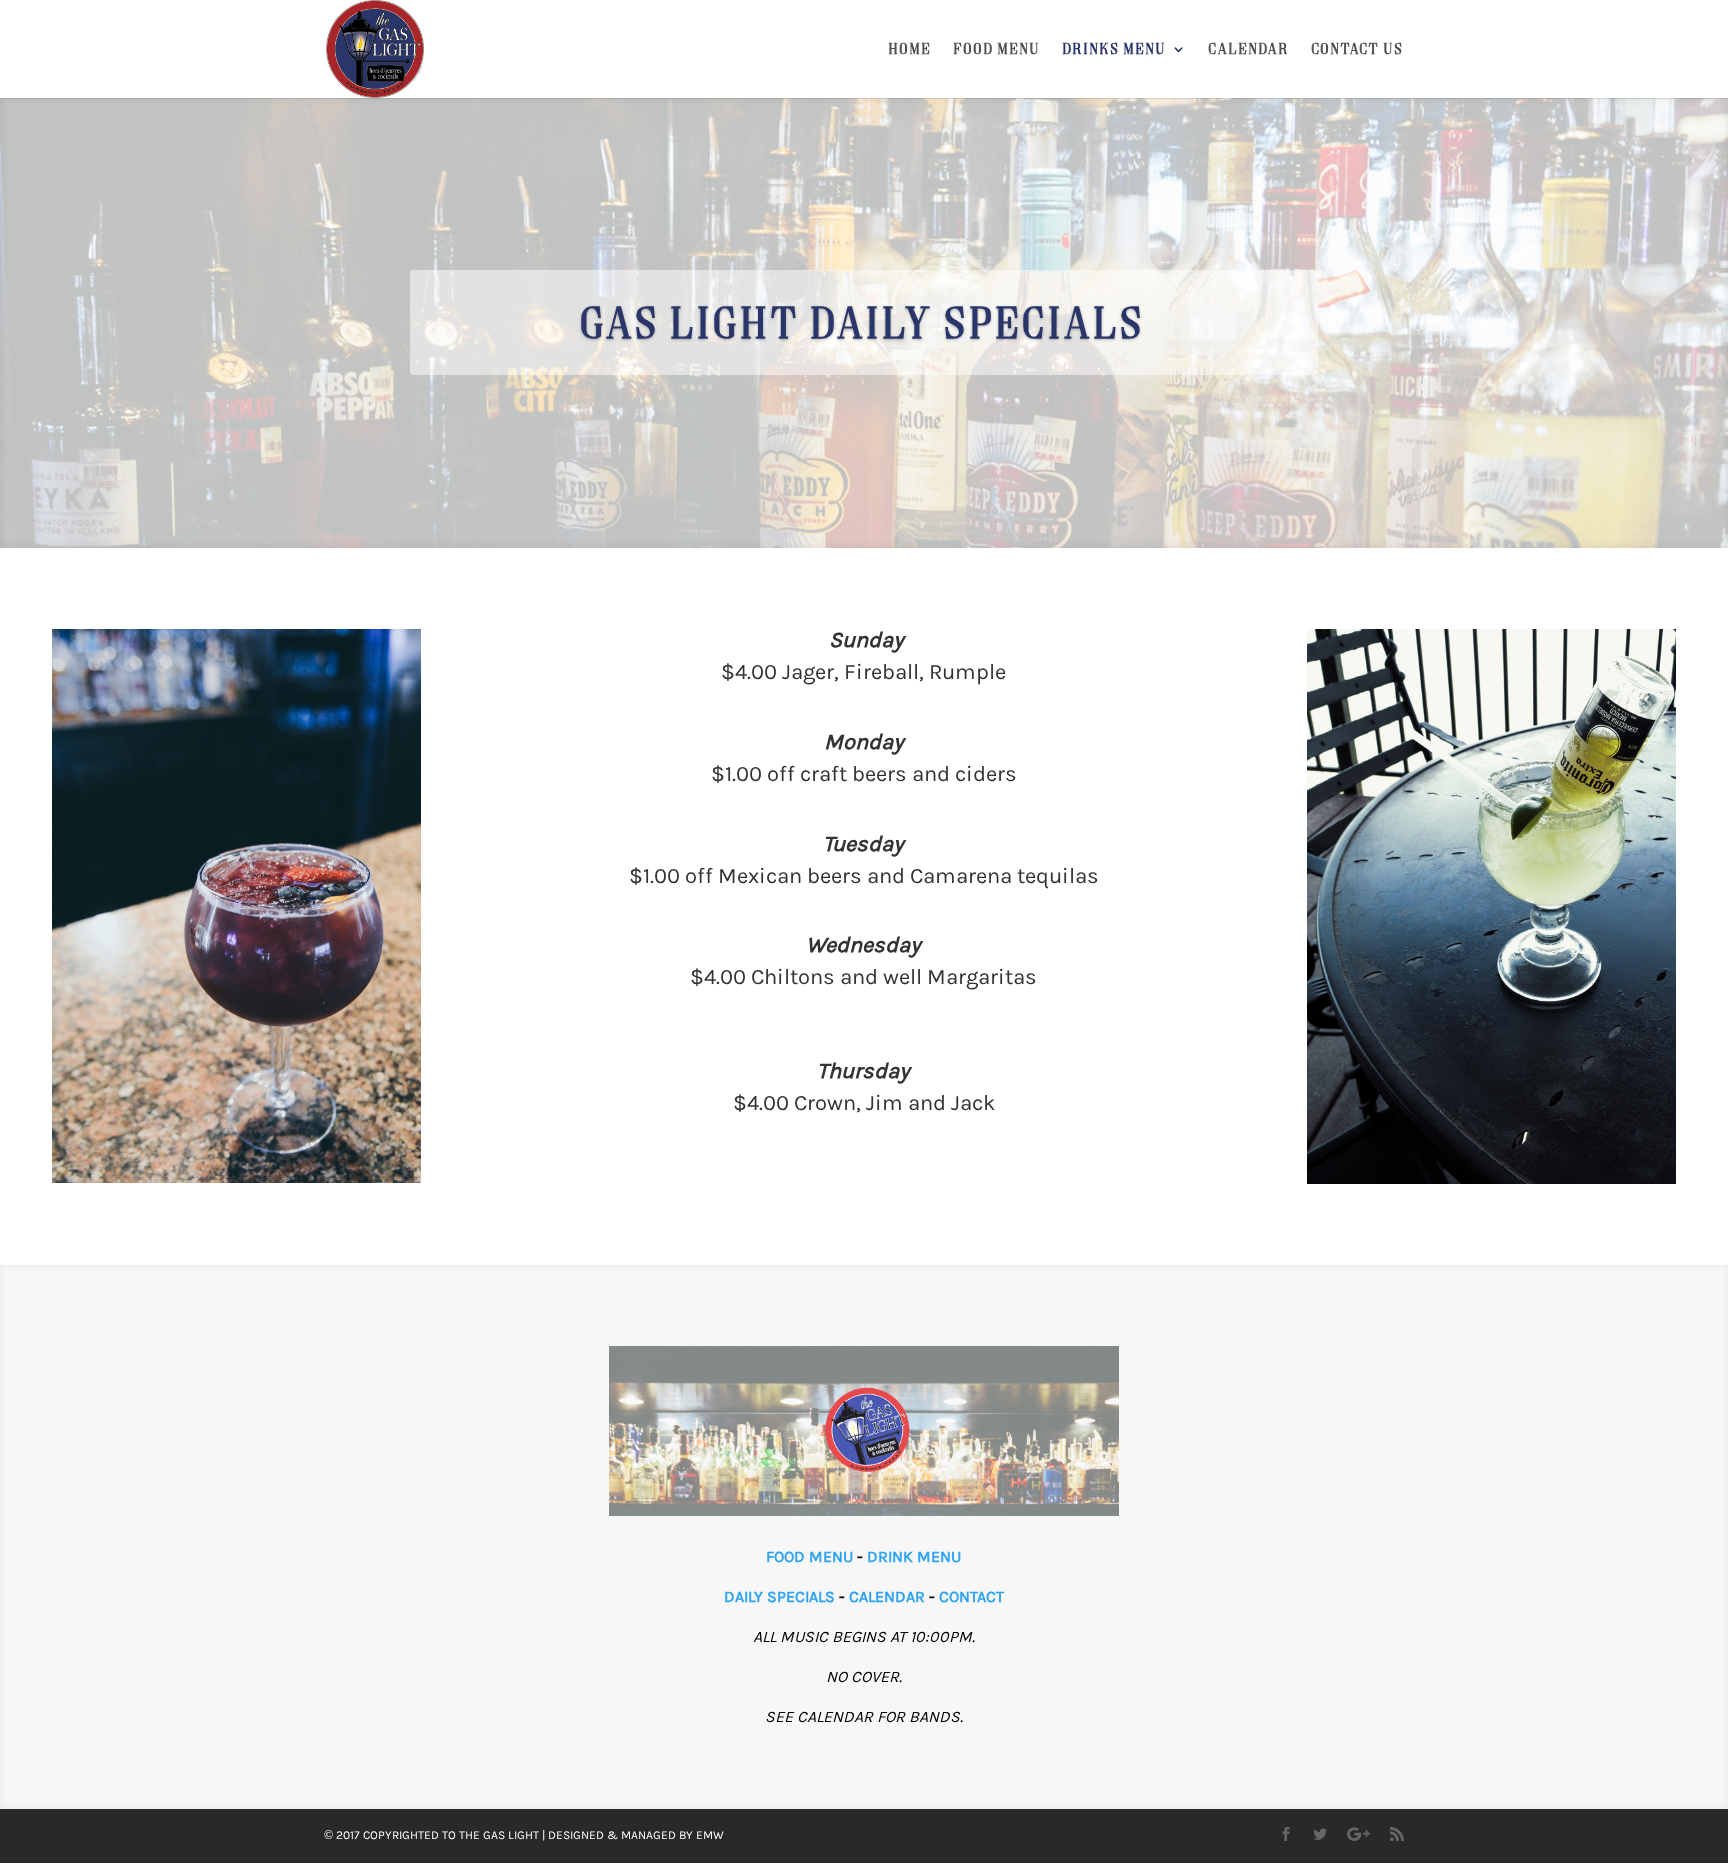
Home (910, 49)
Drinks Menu (1115, 49)
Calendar (1249, 49)
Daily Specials (779, 1596)
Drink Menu (914, 1556)
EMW (710, 1835)
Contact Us (1358, 49)
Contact (971, 1596)
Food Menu (997, 49)
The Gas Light (499, 1835)
